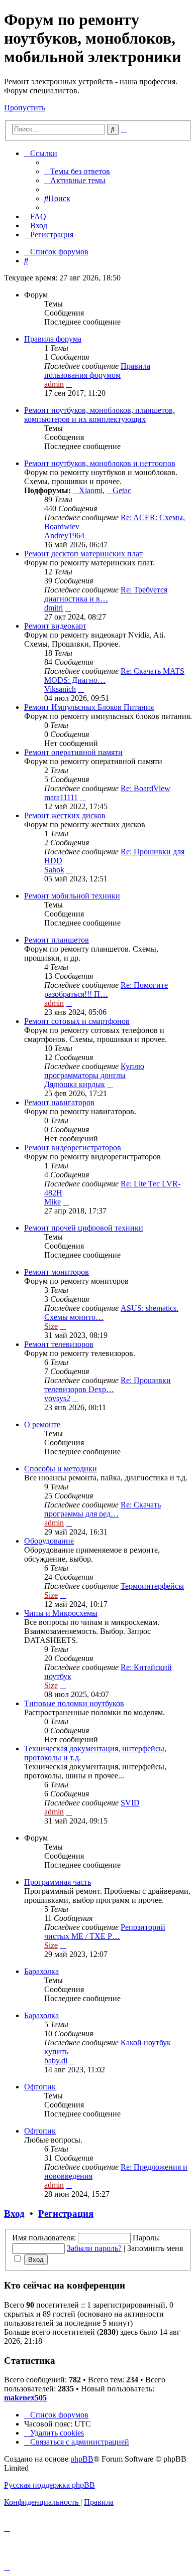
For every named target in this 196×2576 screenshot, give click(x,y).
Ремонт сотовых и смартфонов (77, 1021)
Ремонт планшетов (57, 940)
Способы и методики (61, 1469)
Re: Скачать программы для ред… (103, 1509)
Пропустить (25, 108)
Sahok (54, 870)
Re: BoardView (145, 788)
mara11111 (61, 797)
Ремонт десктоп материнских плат (83, 554)
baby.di (56, 2061)
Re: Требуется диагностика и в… (106, 594)
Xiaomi (91, 490)
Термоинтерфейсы (152, 1586)
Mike (53, 1202)
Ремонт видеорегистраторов (73, 1148)
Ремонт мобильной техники (72, 896)
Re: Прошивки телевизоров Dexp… (108, 1385)
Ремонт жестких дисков (65, 815)
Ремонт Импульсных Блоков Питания (89, 707)
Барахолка (41, 1971)
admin (54, 384)
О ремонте (42, 1424)
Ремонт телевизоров (59, 1344)
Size (51, 1326)
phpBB (82, 2459)
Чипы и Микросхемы (61, 1613)
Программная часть (58, 1882)
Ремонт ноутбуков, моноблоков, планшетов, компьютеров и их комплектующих (100, 415)
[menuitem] (77, 171)
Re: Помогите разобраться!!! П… (106, 990)
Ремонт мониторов (57, 1272)
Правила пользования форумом (97, 370)
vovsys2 (57, 1398)
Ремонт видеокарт (55, 626)
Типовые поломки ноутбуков (74, 1703)
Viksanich (60, 689)
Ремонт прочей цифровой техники (84, 1228)
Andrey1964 (64, 536)
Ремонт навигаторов (59, 1102)
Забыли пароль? (94, 2248)
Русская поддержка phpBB (50, 2485)
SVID (130, 1803)
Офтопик (40, 2087)
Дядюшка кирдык (75, 1084)
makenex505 (25, 2398)
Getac (122, 490)
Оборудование (49, 1541)
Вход (14, 2214)
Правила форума (53, 339)
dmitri (54, 608)
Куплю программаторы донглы (94, 1071)
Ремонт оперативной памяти (73, 752)
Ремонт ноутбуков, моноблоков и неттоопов (100, 463)
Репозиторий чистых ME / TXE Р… (105, 1932)
